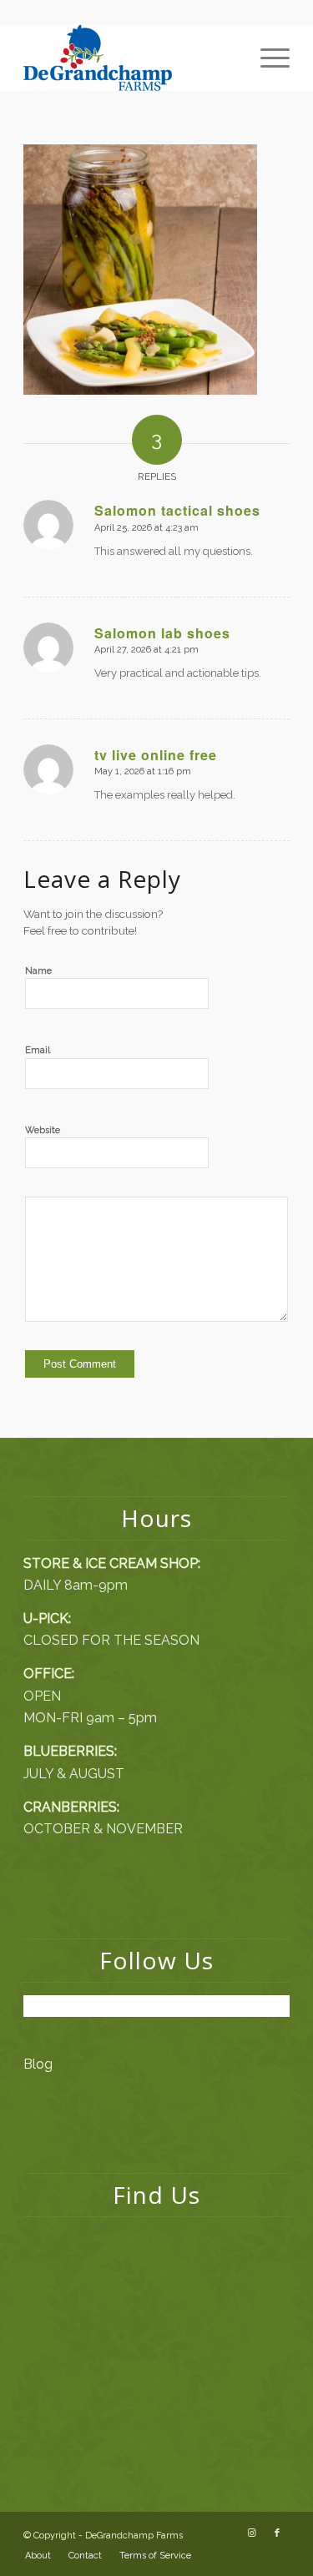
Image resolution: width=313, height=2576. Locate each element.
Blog (38, 2064)
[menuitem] (267, 58)
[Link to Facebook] (277, 2533)
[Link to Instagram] (252, 2533)
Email (38, 1050)
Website (43, 1130)
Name (38, 971)
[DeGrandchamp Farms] (130, 58)
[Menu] (267, 58)
